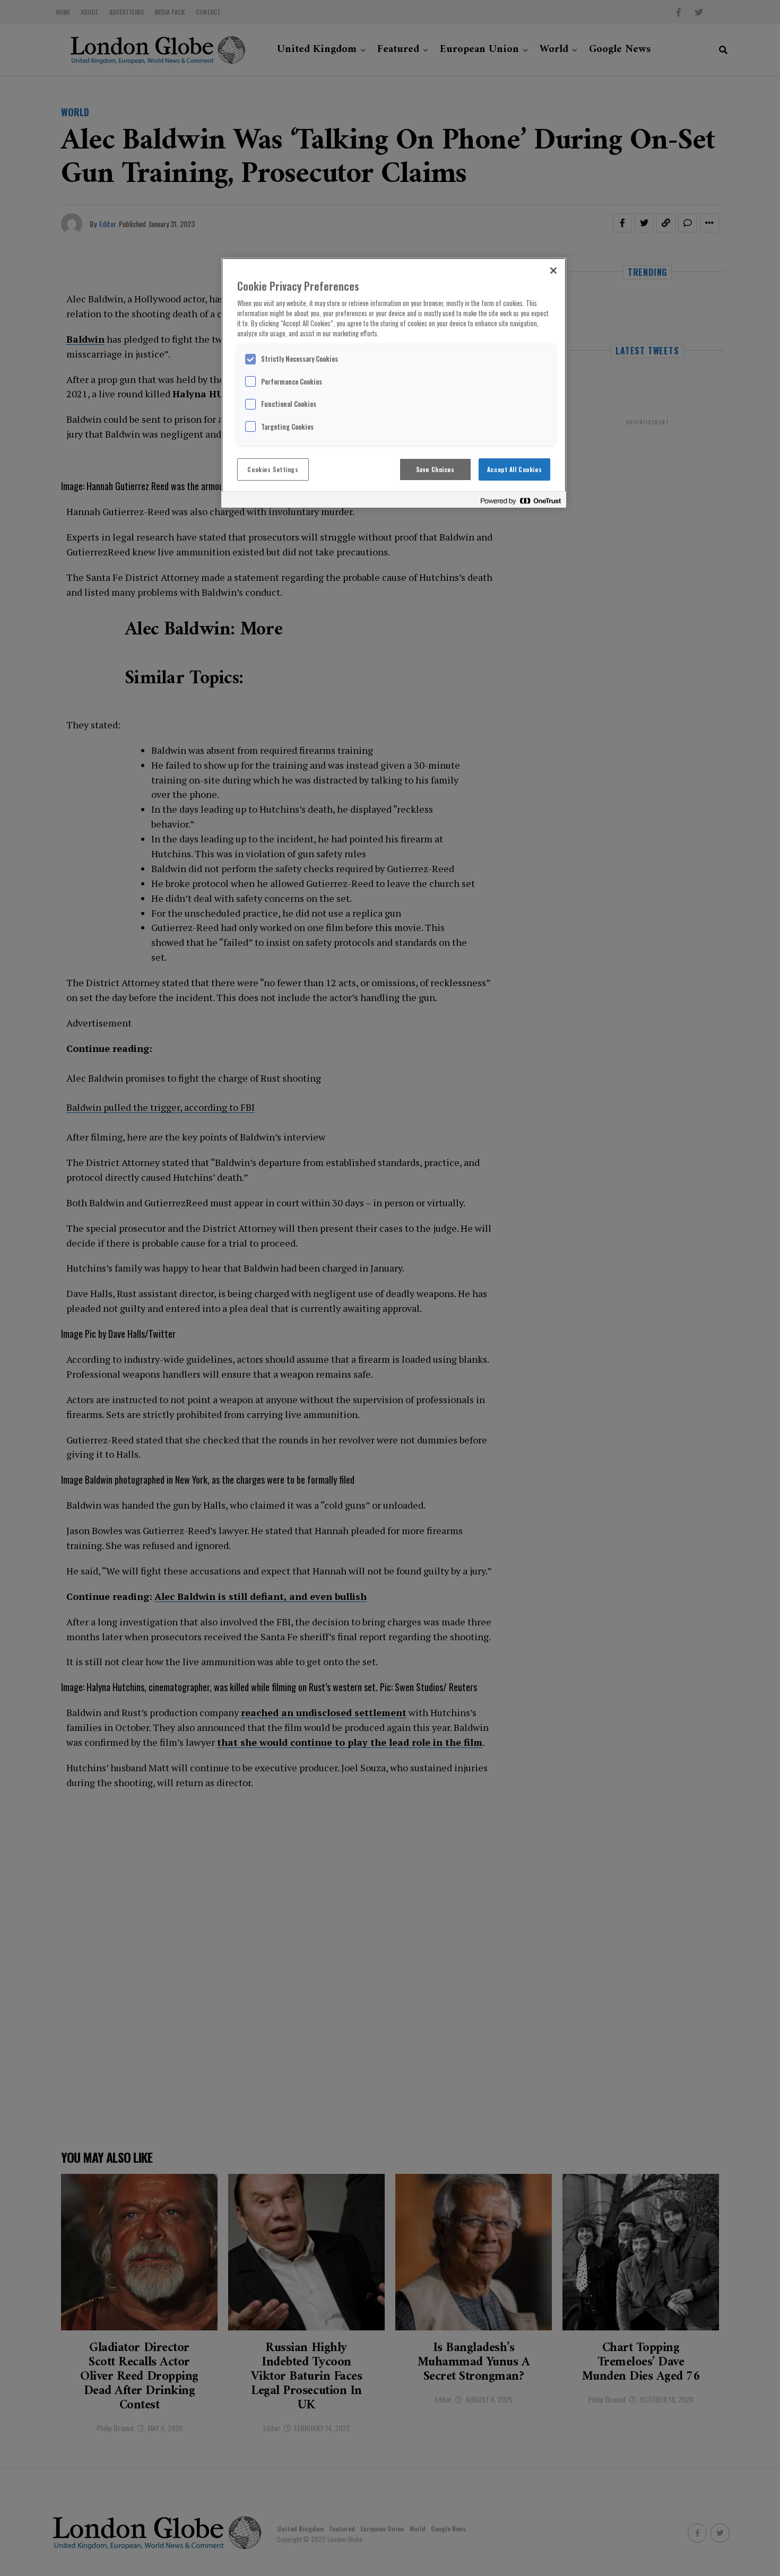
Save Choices (435, 469)
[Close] (553, 271)
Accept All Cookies (514, 469)
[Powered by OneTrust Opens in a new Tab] (521, 501)
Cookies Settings (273, 469)
